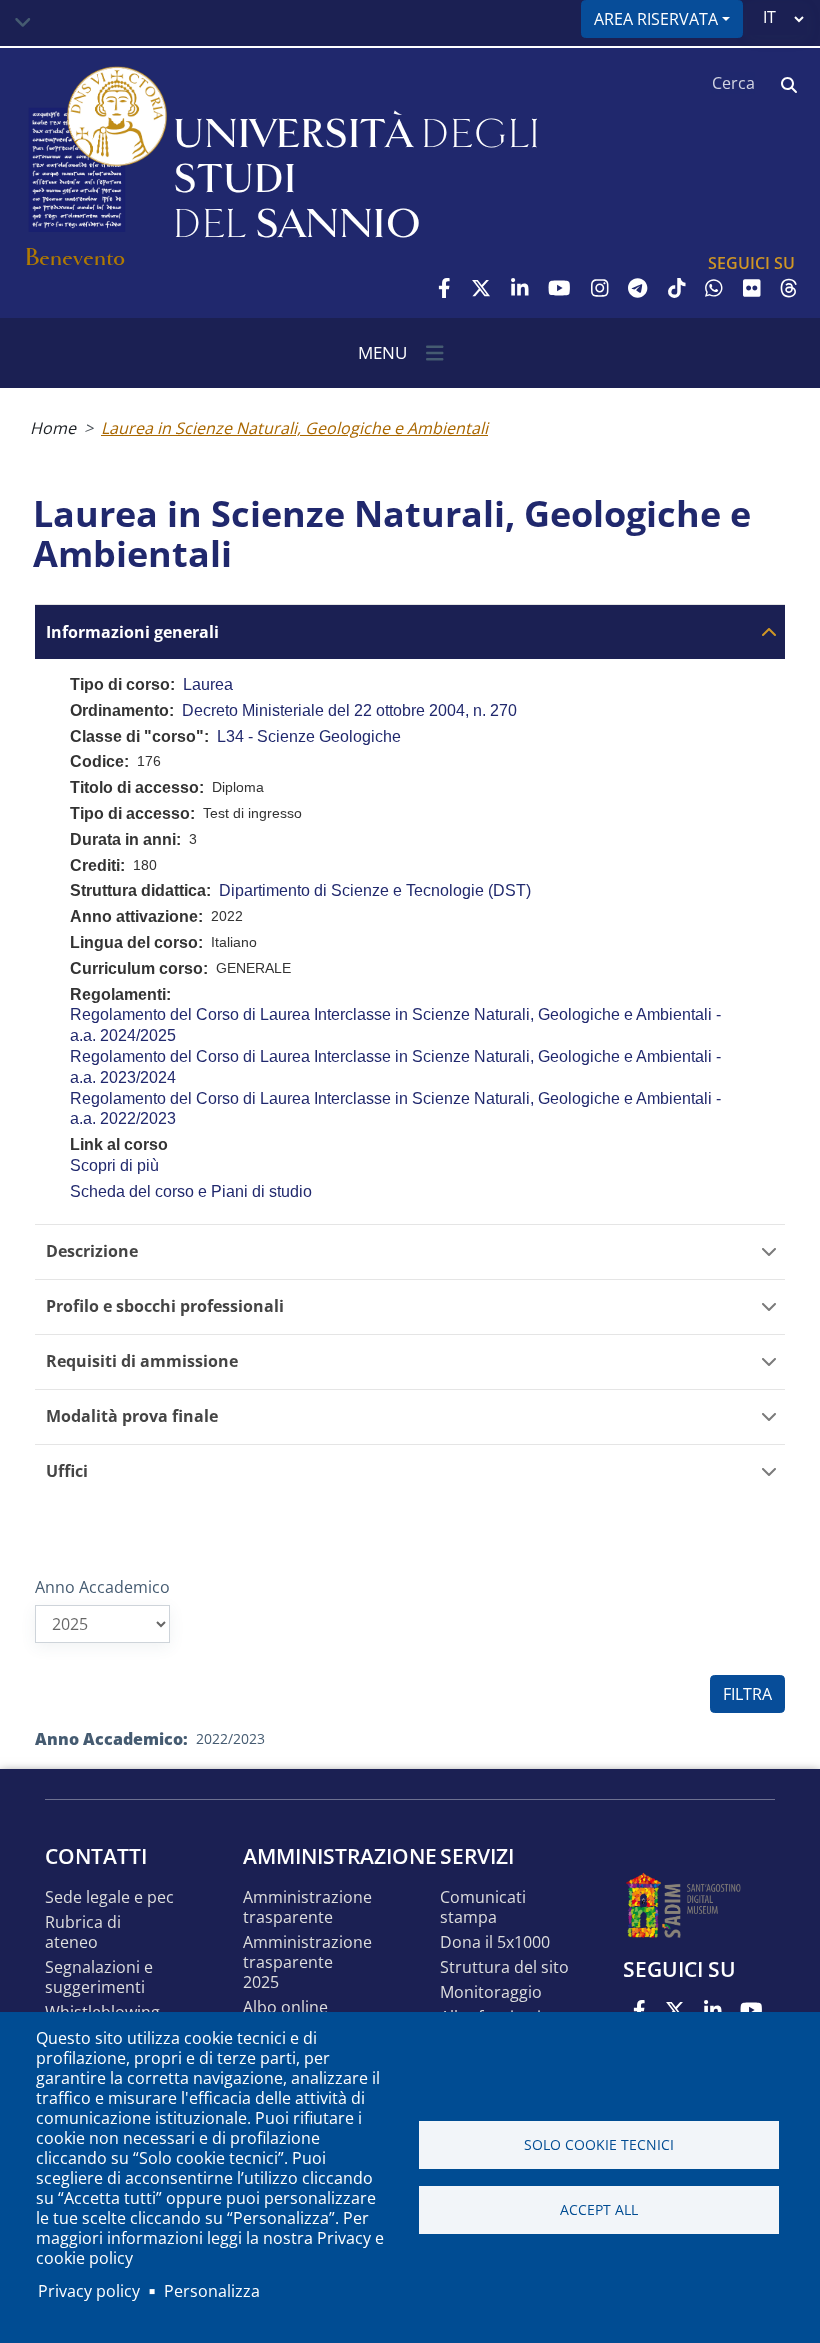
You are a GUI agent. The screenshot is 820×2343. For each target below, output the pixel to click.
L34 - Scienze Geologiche (309, 736)
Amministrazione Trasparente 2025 (307, 1962)
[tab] (410, 631)
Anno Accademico (102, 1587)
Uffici (67, 1471)
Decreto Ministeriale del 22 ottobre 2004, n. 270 (349, 710)
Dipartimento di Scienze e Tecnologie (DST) (375, 890)
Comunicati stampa (483, 1907)
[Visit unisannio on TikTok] (677, 288)
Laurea (208, 684)
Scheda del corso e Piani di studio (191, 1191)
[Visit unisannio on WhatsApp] (714, 288)
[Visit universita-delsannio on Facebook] (444, 288)
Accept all (599, 2209)
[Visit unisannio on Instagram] (600, 288)
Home (53, 428)
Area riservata (656, 19)
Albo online (285, 2007)
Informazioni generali (132, 632)
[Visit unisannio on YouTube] (559, 288)
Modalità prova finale (132, 1416)
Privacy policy (89, 2291)
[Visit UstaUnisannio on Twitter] (481, 288)
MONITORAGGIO (491, 1992)
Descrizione (92, 1251)
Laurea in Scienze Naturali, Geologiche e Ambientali (294, 428)
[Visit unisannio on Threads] (789, 288)
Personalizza (212, 2291)
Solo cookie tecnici (599, 2144)
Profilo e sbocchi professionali (165, 1306)
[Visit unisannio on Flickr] (752, 288)
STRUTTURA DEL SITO (504, 1967)
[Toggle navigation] (23, 23)
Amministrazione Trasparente (307, 1907)
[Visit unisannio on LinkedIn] (520, 288)
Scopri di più (114, 1165)
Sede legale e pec (109, 1897)
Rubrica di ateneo (83, 1932)
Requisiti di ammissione (142, 1361)
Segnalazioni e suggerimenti (99, 1977)
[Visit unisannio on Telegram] (637, 288)
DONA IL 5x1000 (495, 1942)
